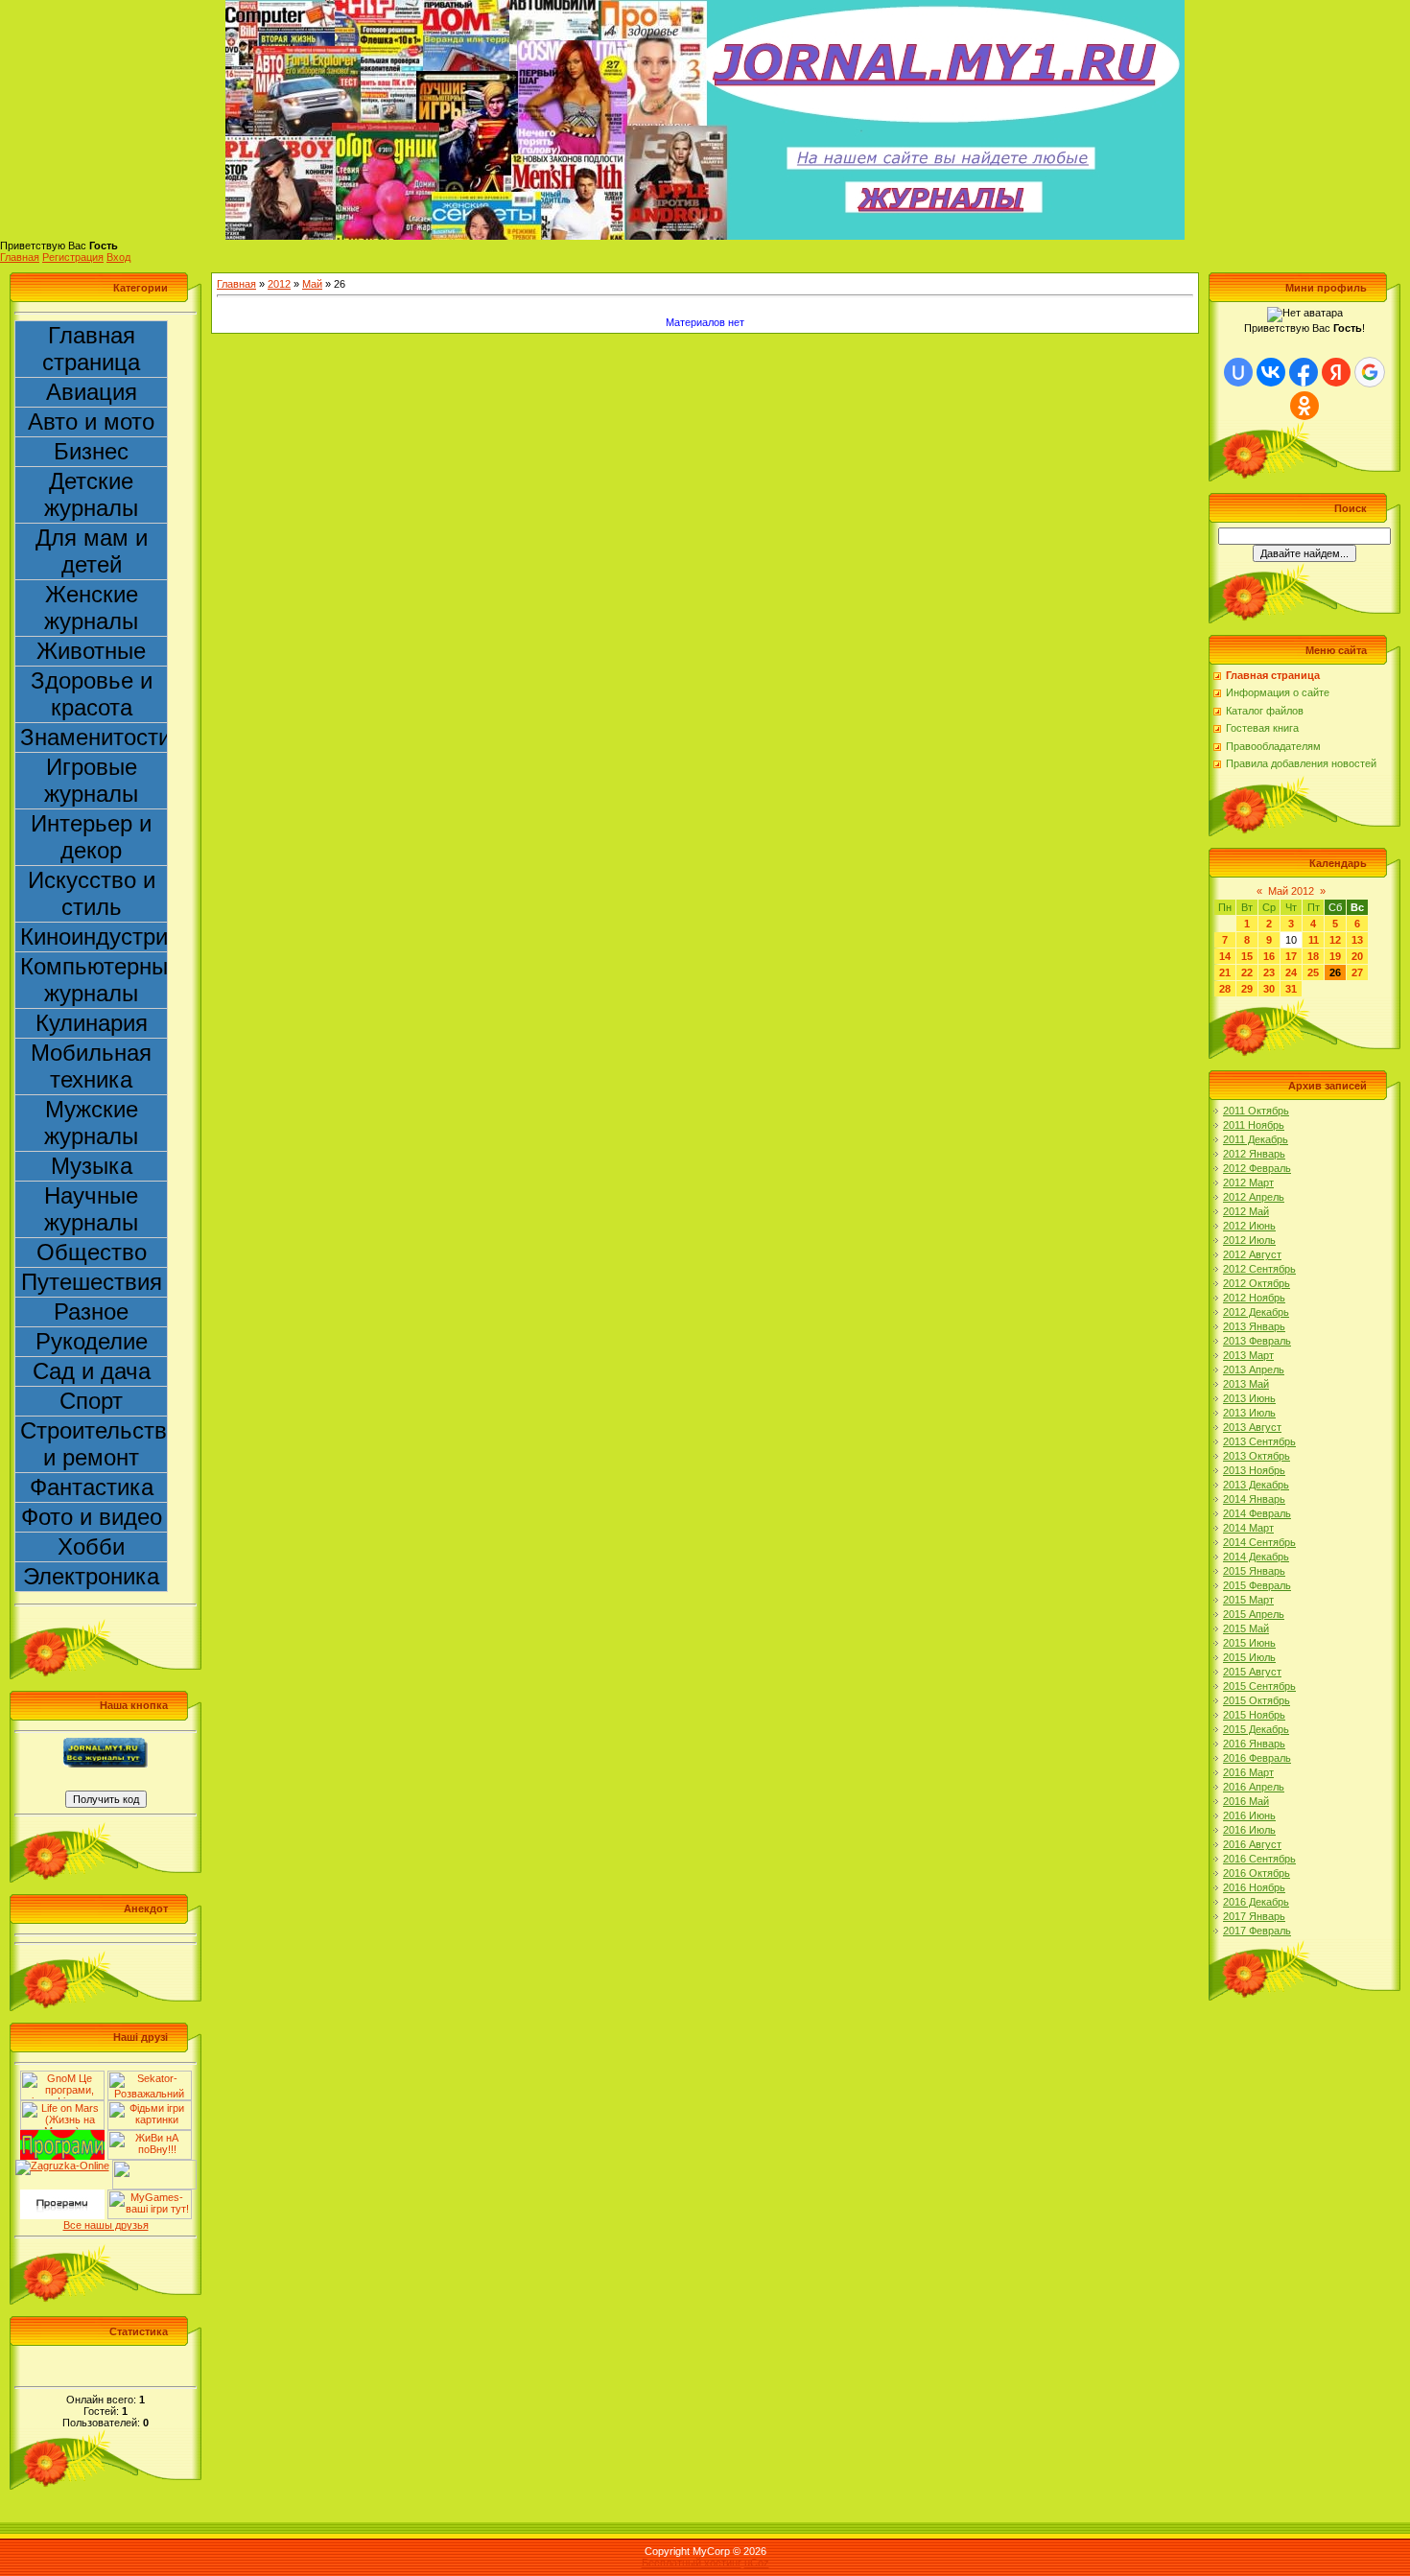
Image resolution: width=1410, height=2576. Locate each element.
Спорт (91, 1401)
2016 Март (1248, 1772)
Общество (92, 1252)
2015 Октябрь (1257, 1700)
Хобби (91, 1546)
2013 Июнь (1249, 1398)
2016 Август (1252, 1844)
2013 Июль (1249, 1413)
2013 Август (1252, 1427)
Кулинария (92, 1023)
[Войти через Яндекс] (1336, 372)
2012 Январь (1254, 1154)
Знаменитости (94, 737)
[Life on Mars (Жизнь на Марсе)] (62, 2106)
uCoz (757, 2563)
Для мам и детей (92, 551)
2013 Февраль (1257, 1341)
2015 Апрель (1254, 1614)
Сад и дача (92, 1371)
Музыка (92, 1166)
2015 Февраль (1257, 1585)
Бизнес (91, 451)
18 (1313, 956)
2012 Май (1246, 1211)
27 (1357, 972)
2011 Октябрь (1256, 1111)
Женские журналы (91, 608)
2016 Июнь (1249, 1815)
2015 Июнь (1249, 1643)
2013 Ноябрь (1254, 1470)
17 (1291, 956)
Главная (20, 257)
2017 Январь (1254, 1916)
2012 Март (1248, 1183)
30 (1269, 989)
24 (1291, 972)
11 (1314, 940)
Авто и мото (91, 422)
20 (1357, 956)
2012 (279, 284)
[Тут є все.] (150, 2106)
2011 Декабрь (1256, 1139)
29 (1247, 989)
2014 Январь (1254, 1499)
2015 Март (1248, 1600)
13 (1357, 940)
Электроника (91, 1576)
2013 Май (1246, 1384)
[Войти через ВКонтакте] (1271, 372)
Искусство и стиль (92, 893)
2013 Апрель (1254, 1370)
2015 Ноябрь (1254, 1715)
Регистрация (73, 257)
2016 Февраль (1257, 1758)
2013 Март (1248, 1355)
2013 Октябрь (1257, 1456)
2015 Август (1252, 1672)
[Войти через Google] (1370, 372)
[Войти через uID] (1238, 372)
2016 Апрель (1254, 1787)
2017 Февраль (1257, 1931)
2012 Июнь (1249, 1226)
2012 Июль (1249, 1240)
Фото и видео (92, 1517)
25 (1313, 972)
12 (1335, 940)
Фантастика (92, 1487)
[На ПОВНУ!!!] (150, 2136)
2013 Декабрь (1256, 1485)
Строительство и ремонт (94, 1444)
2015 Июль (1249, 1657)
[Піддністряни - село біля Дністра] (154, 2166)
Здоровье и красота (92, 694)
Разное (91, 1311)
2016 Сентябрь (1259, 1859)
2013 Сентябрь (1259, 1441)
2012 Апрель (1254, 1197)
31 (1291, 989)
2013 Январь (1254, 1326)
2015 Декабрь (1256, 1729)
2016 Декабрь (1256, 1902)
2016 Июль (1249, 1830)
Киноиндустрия (94, 937)
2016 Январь (1254, 1744)
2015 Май (1246, 1628)
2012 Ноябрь (1254, 1298)
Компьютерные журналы (94, 980)
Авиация (92, 392)
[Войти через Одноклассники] (1304, 406)
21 (1225, 972)
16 (1269, 956)
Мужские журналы (91, 1123)
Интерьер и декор (91, 837)
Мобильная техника (91, 1066)
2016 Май (1246, 1801)
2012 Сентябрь (1259, 1269)
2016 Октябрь (1257, 1873)
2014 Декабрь (1256, 1557)
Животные (91, 651)
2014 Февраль (1257, 1513)
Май (312, 284)
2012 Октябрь (1257, 1283)
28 (1225, 989)
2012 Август (1252, 1254)
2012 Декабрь (1256, 1312)
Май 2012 (1291, 891)
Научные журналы (91, 1209)
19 (1335, 956)
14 (1225, 956)
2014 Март (1248, 1528)
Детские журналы (91, 494)
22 (1247, 972)
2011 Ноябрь (1254, 1125)
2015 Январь (1254, 1571)
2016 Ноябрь (1254, 1887)
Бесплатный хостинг (692, 2563)
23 (1269, 972)
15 (1247, 956)
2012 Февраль (1257, 1168)
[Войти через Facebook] (1304, 372)
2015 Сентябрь (1259, 1686)
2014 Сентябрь (1259, 1542)
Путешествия (92, 1282)
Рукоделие (92, 1341)
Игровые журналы (91, 780)
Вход (118, 257)
